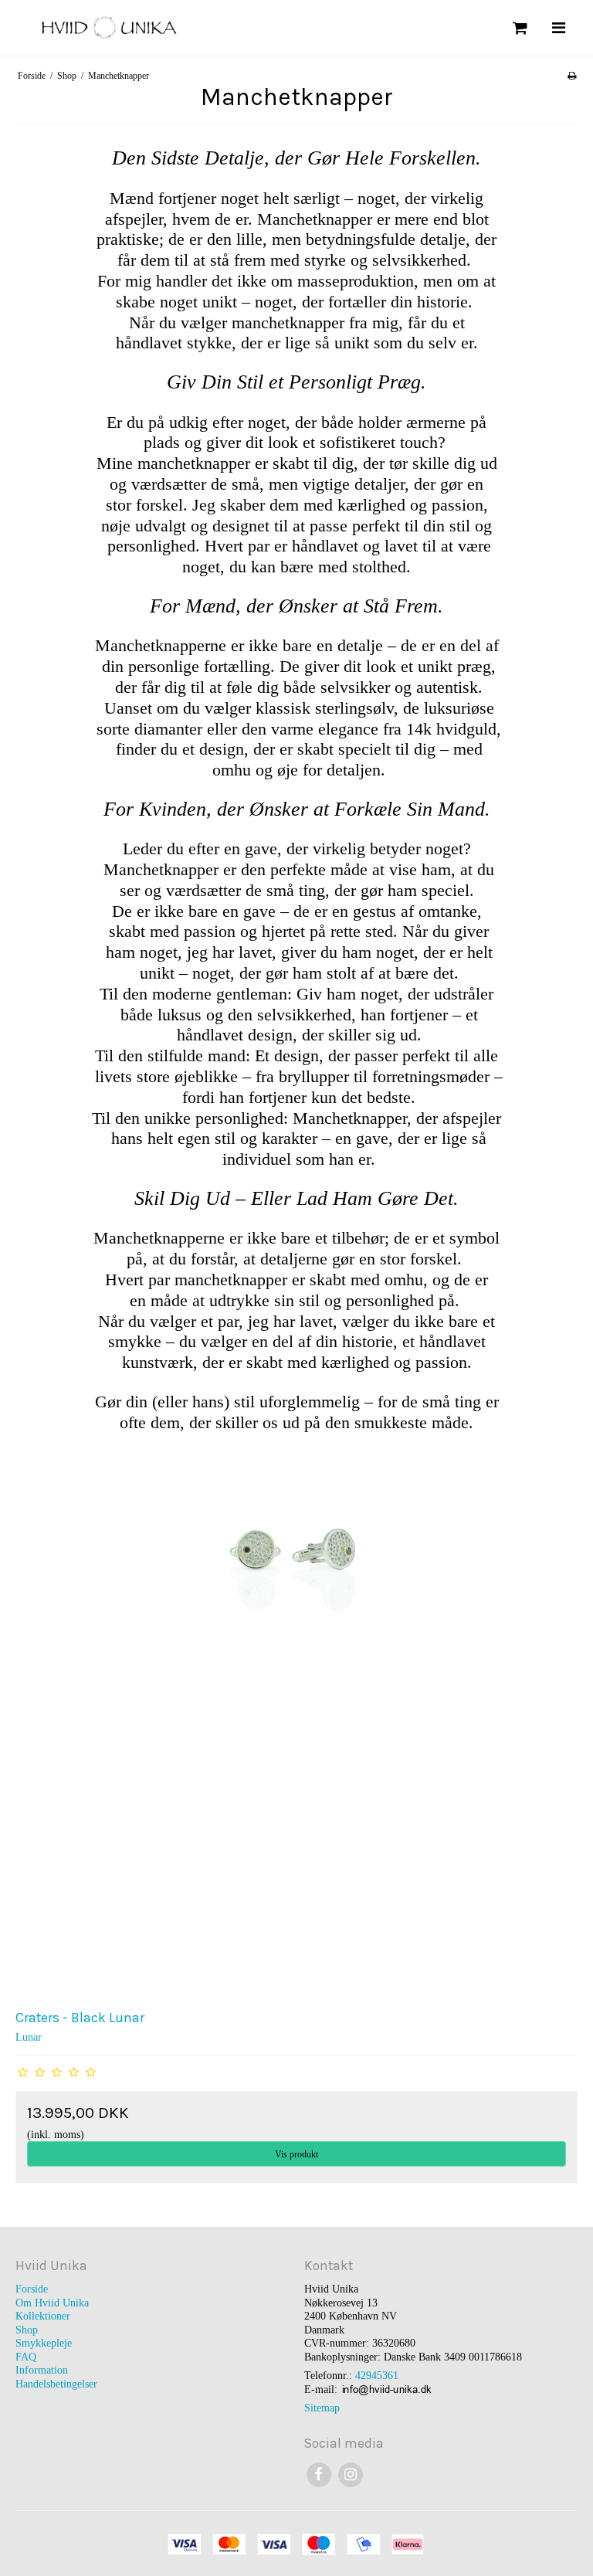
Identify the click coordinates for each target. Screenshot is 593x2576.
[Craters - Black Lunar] (296, 1718)
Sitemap (322, 2408)
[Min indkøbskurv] (518, 28)
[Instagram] (350, 2474)
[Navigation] (558, 28)
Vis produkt (296, 2154)
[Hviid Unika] (152, 27)
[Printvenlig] (572, 76)
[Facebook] (319, 2474)
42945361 (377, 2376)
